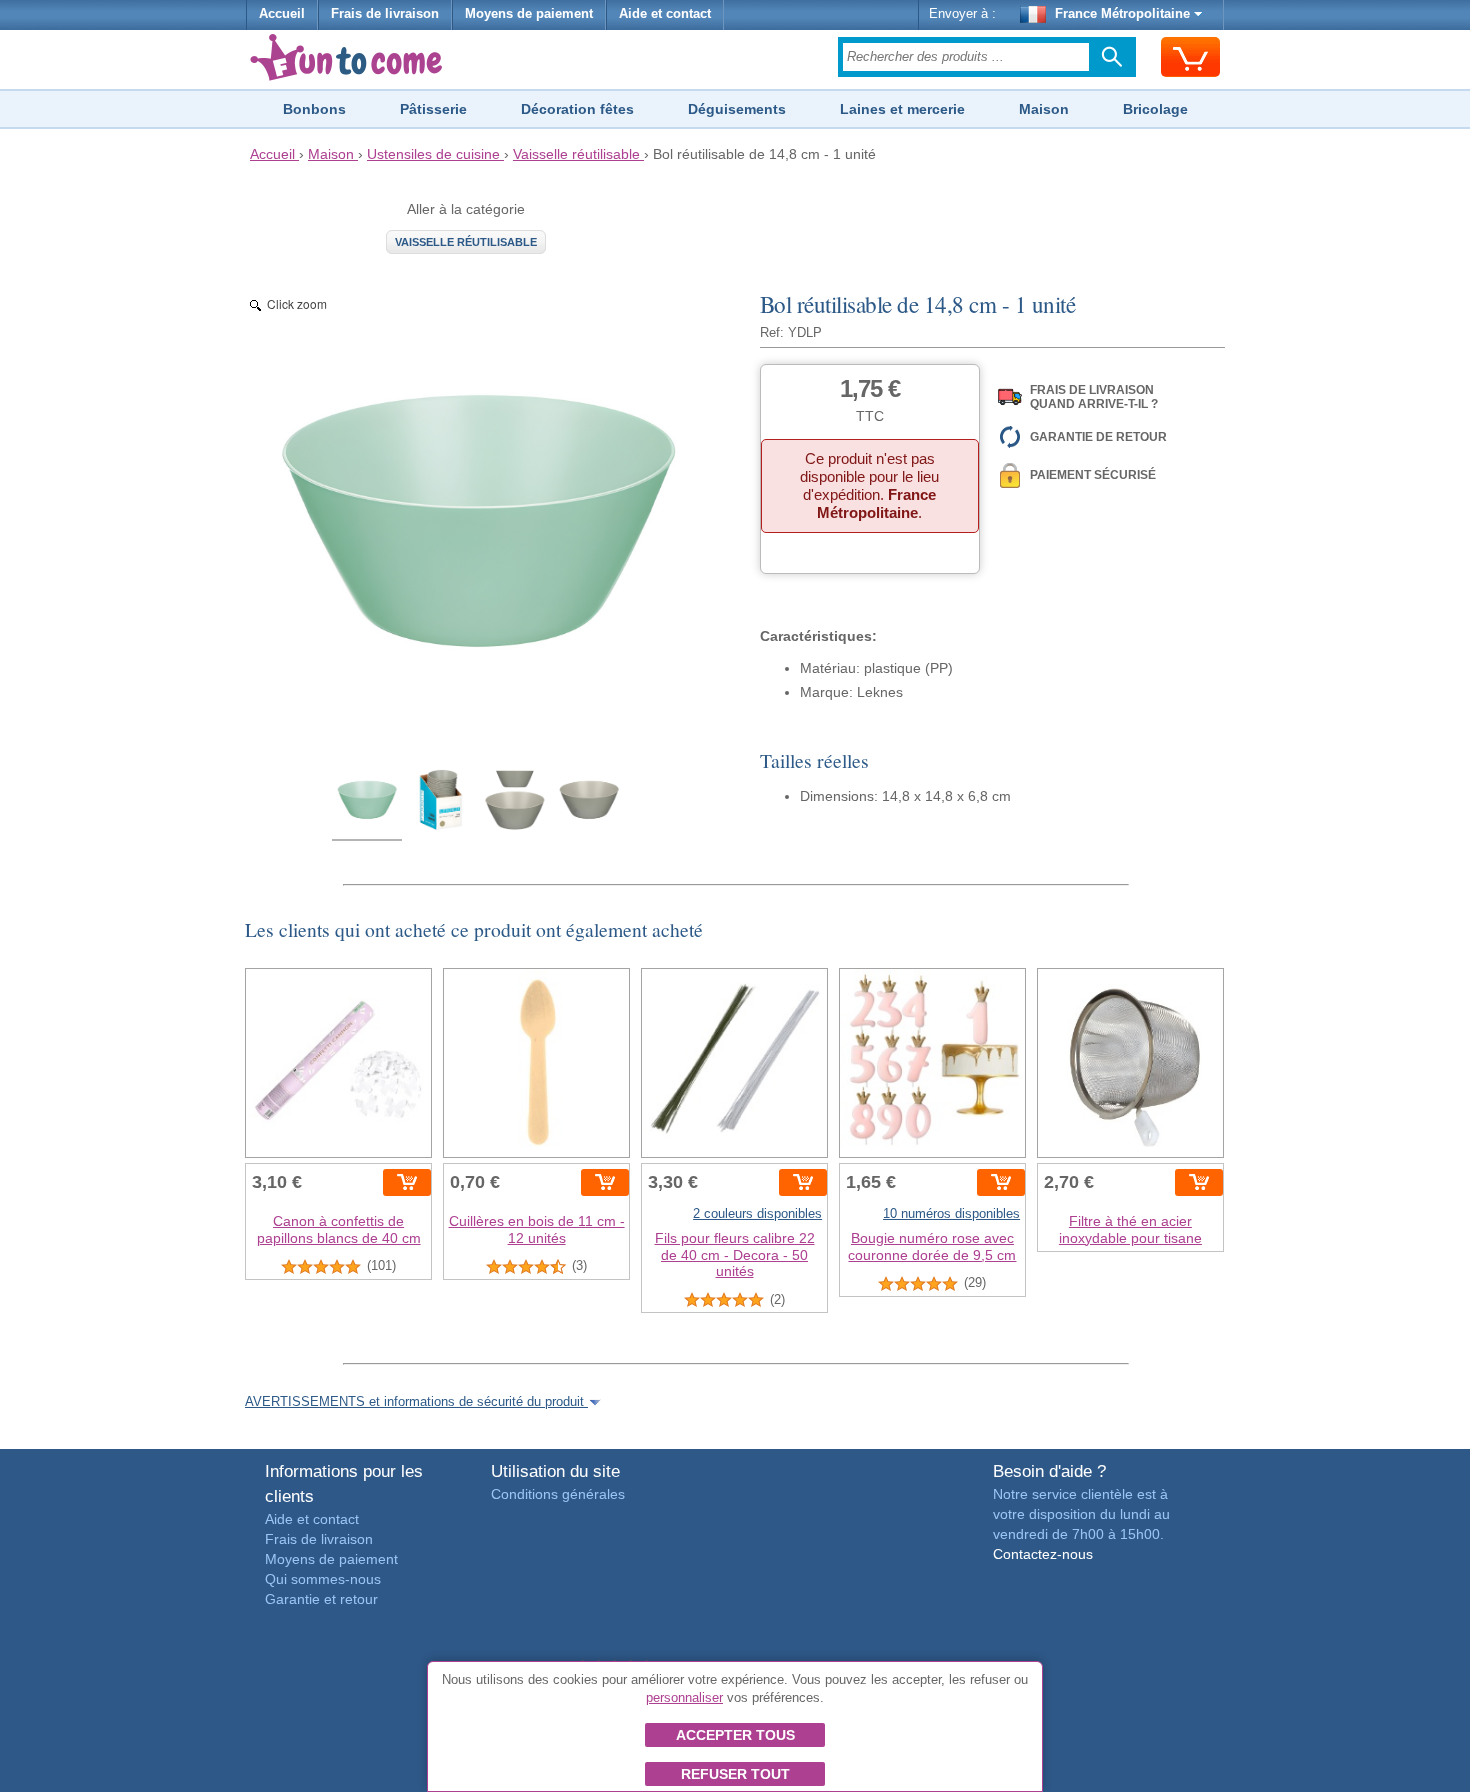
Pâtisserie (433, 109)
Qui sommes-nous (323, 1579)
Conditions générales (558, 1494)
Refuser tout (735, 1774)
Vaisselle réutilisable (466, 242)
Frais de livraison (385, 14)
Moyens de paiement (529, 14)
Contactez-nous (1043, 1554)
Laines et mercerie (902, 109)
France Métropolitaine (1122, 14)
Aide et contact (665, 14)
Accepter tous (735, 1735)
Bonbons (314, 109)
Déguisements (737, 109)
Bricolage (1155, 109)
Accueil (282, 14)
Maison (1044, 109)
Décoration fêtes (577, 109)
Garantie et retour (321, 1599)
